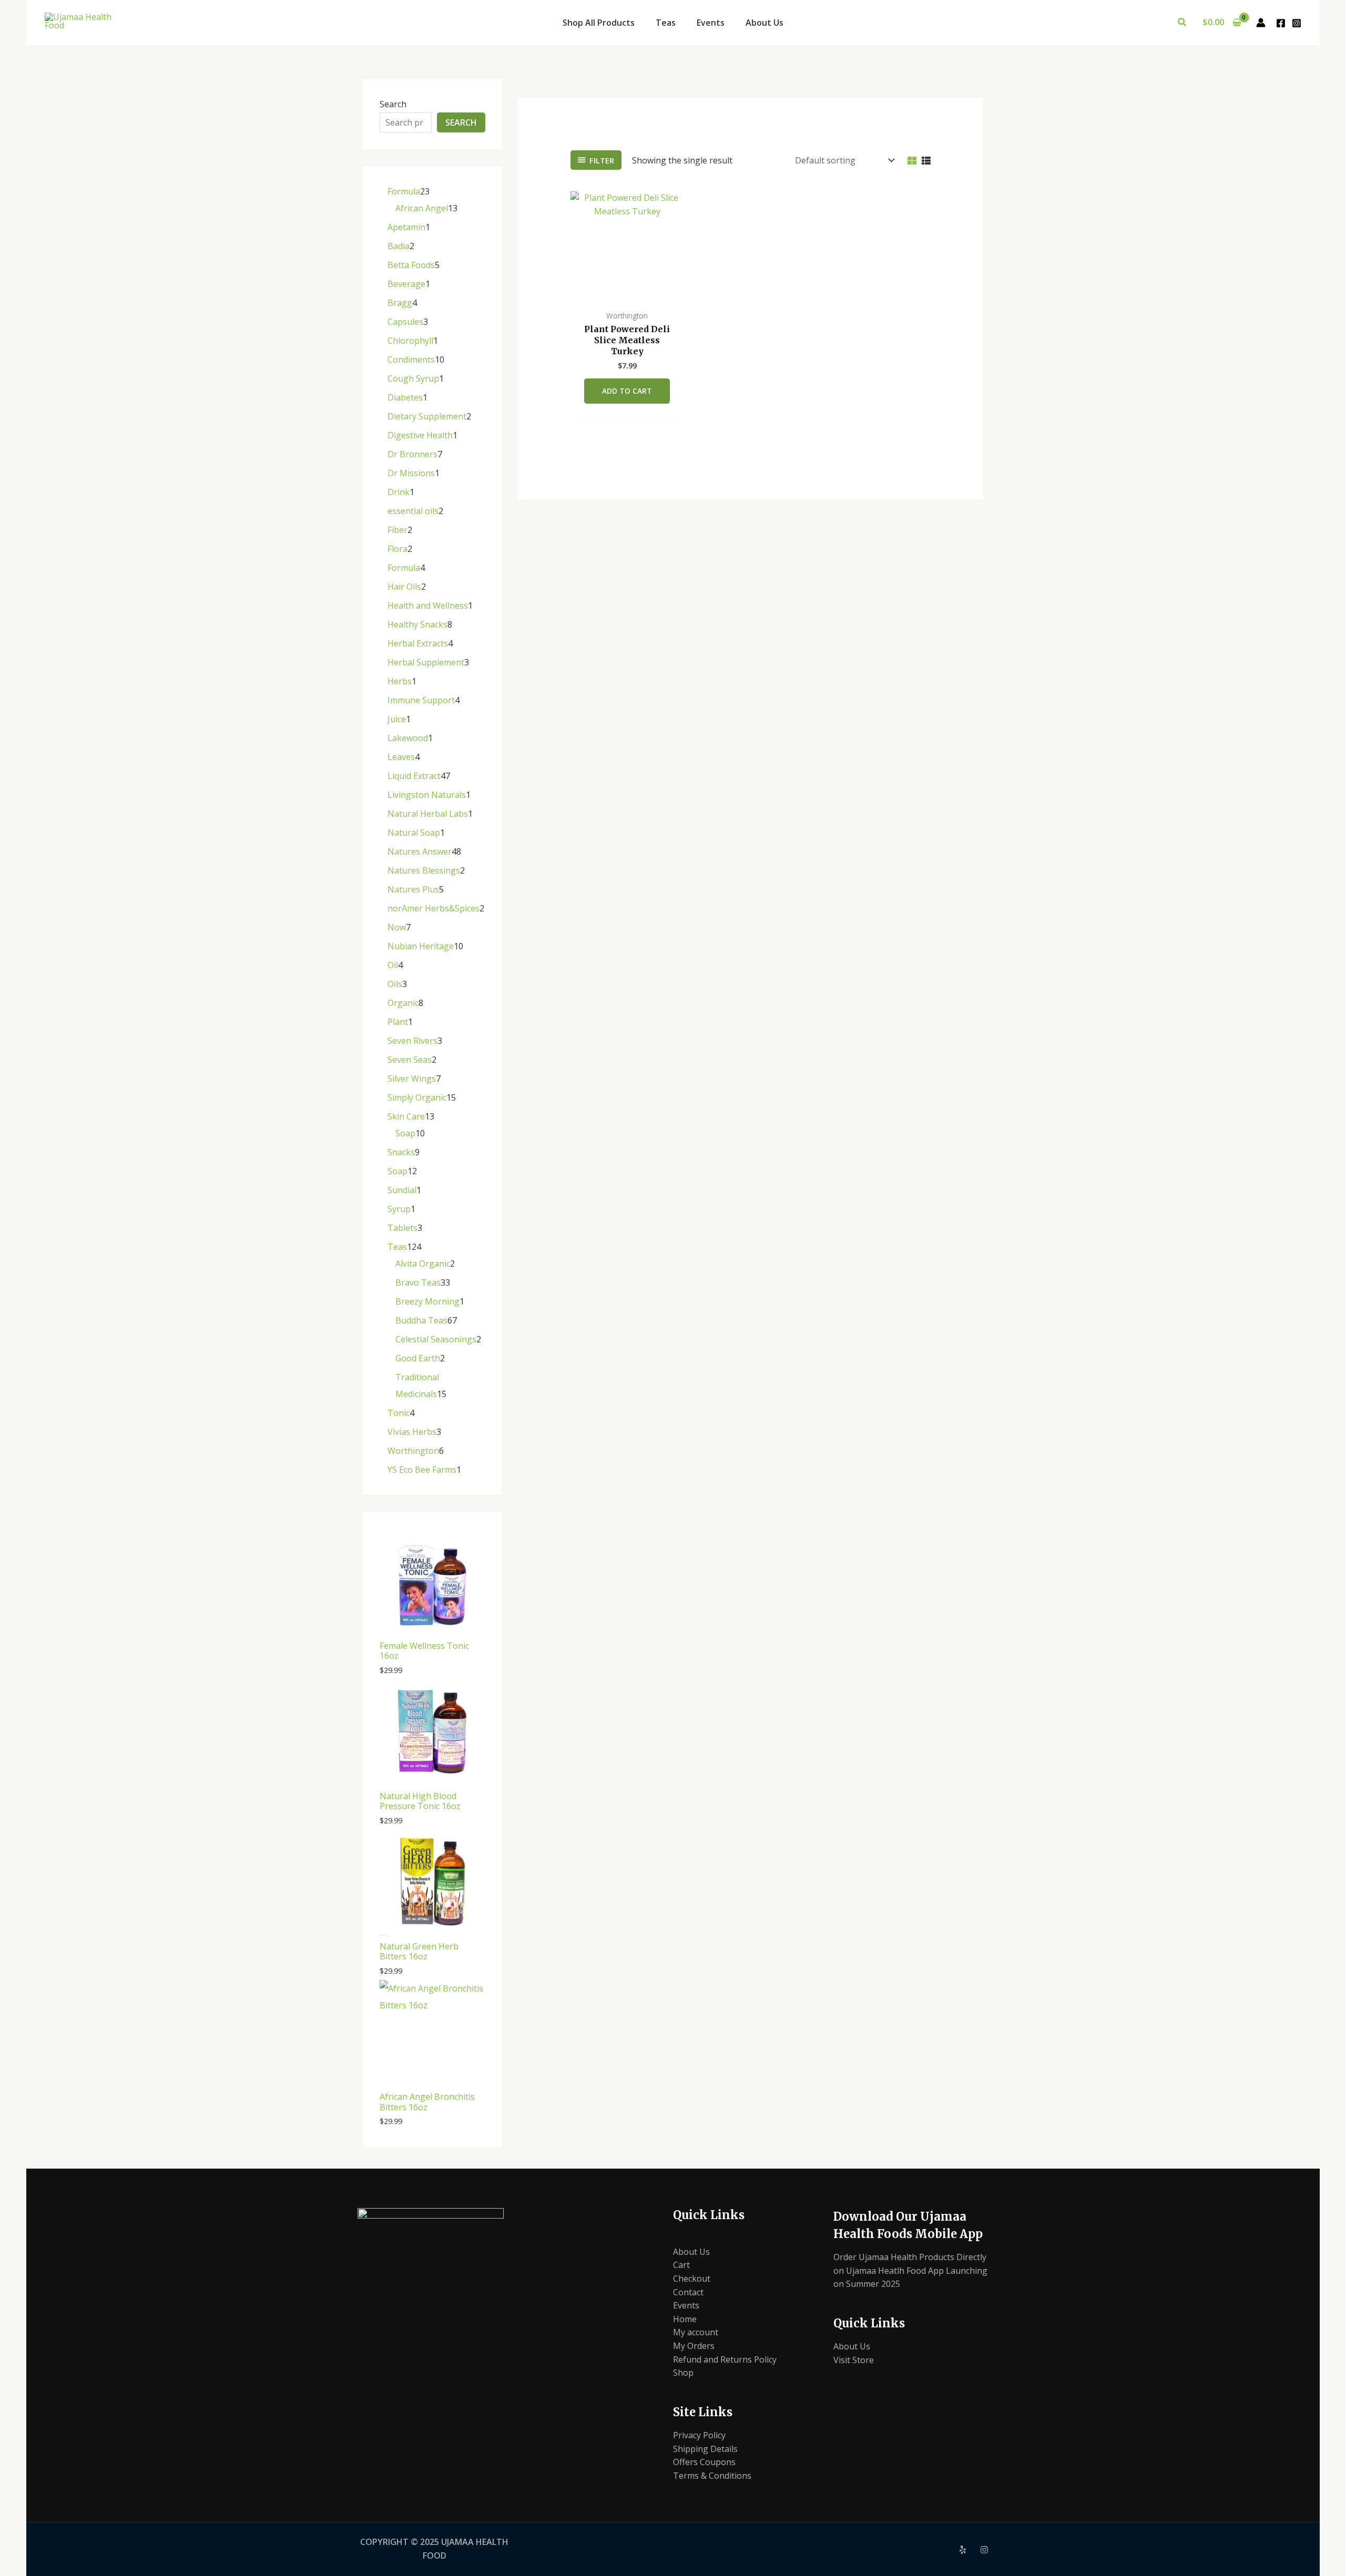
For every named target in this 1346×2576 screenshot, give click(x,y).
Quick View (627, 294)
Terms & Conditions (712, 2476)
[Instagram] (1297, 23)
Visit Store (854, 2360)
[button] (1182, 23)
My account (696, 2332)
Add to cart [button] (627, 391)
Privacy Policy (699, 2435)
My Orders (694, 2346)
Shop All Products (599, 23)
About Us (764, 23)
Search (393, 104)
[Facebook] (1281, 23)
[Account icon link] (1261, 23)
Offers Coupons (704, 2462)
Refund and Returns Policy (725, 2359)
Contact (688, 2292)
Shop (683, 2373)
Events (711, 23)
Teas (666, 23)
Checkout (692, 2279)
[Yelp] (963, 2550)
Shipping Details (705, 2449)
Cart (681, 2265)
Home (685, 2319)
